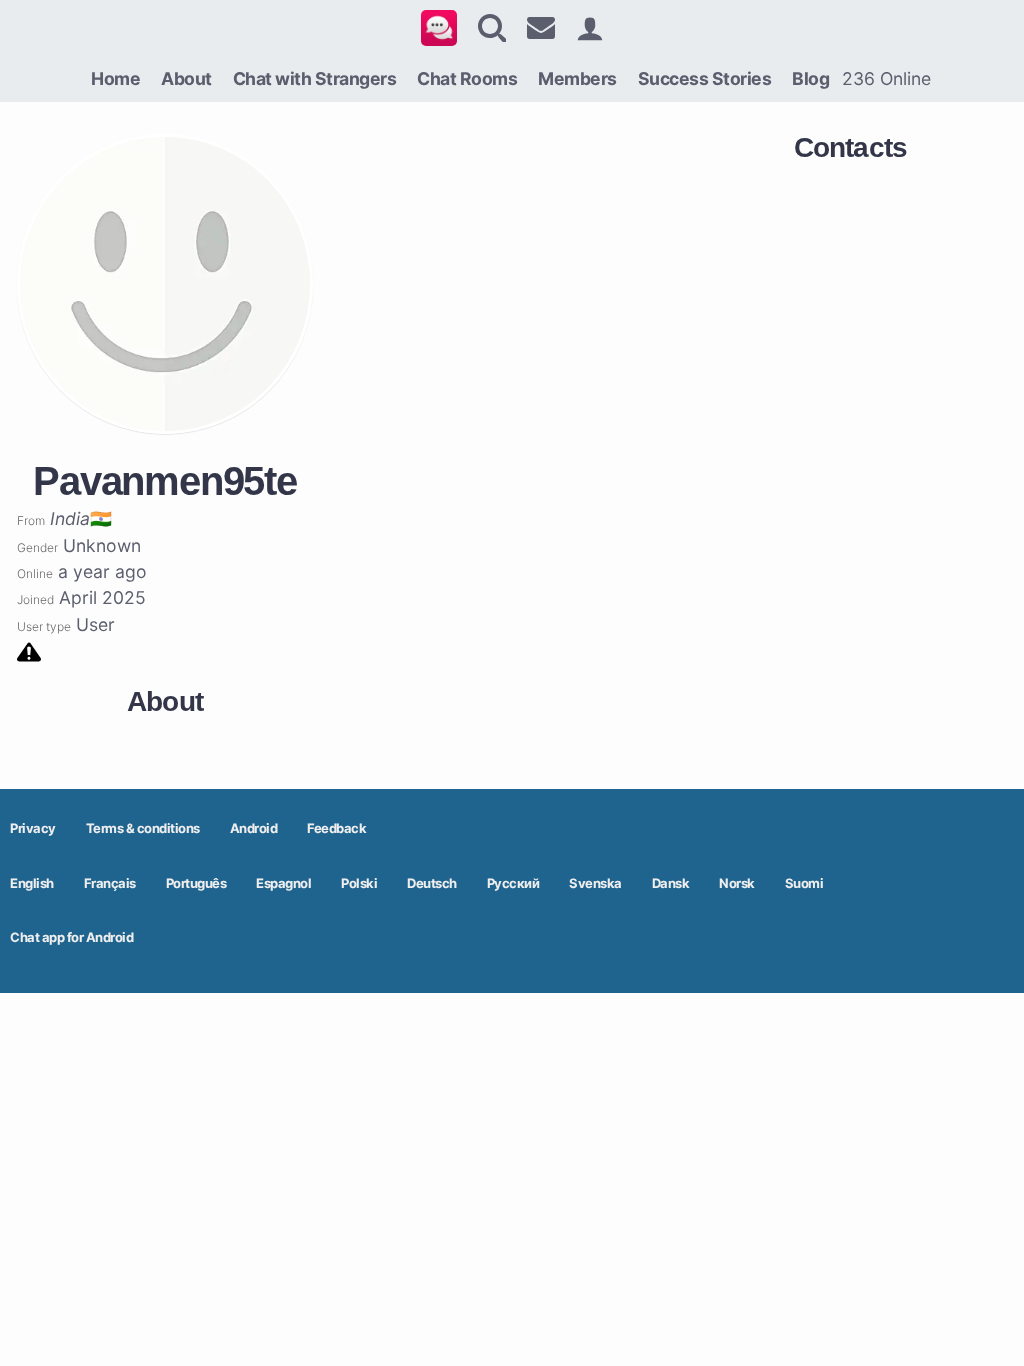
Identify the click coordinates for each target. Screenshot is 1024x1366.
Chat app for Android (71, 937)
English (32, 883)
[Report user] (29, 650)
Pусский (513, 883)
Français (110, 883)
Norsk (737, 883)
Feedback (336, 828)
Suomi (804, 883)
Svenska (595, 883)
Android (254, 828)
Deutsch (432, 883)
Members (577, 78)
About (186, 78)
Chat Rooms (467, 78)
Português (196, 883)
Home (115, 78)
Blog (810, 78)
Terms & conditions (143, 828)
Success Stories (705, 78)
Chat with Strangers (315, 78)
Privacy (33, 828)
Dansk (671, 883)
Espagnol (283, 883)
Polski (359, 883)
